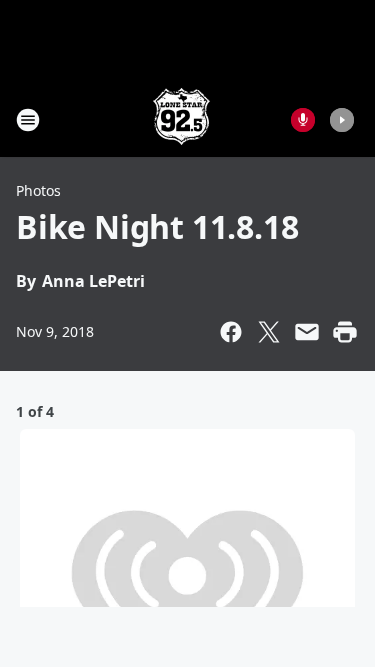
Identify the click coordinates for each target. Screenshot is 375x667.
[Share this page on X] (269, 332)
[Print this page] (345, 332)
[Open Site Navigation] (28, 120)
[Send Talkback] (303, 120)
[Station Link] (181, 119)
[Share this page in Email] (307, 332)
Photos (38, 190)
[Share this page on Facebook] (231, 332)
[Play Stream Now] (342, 120)
